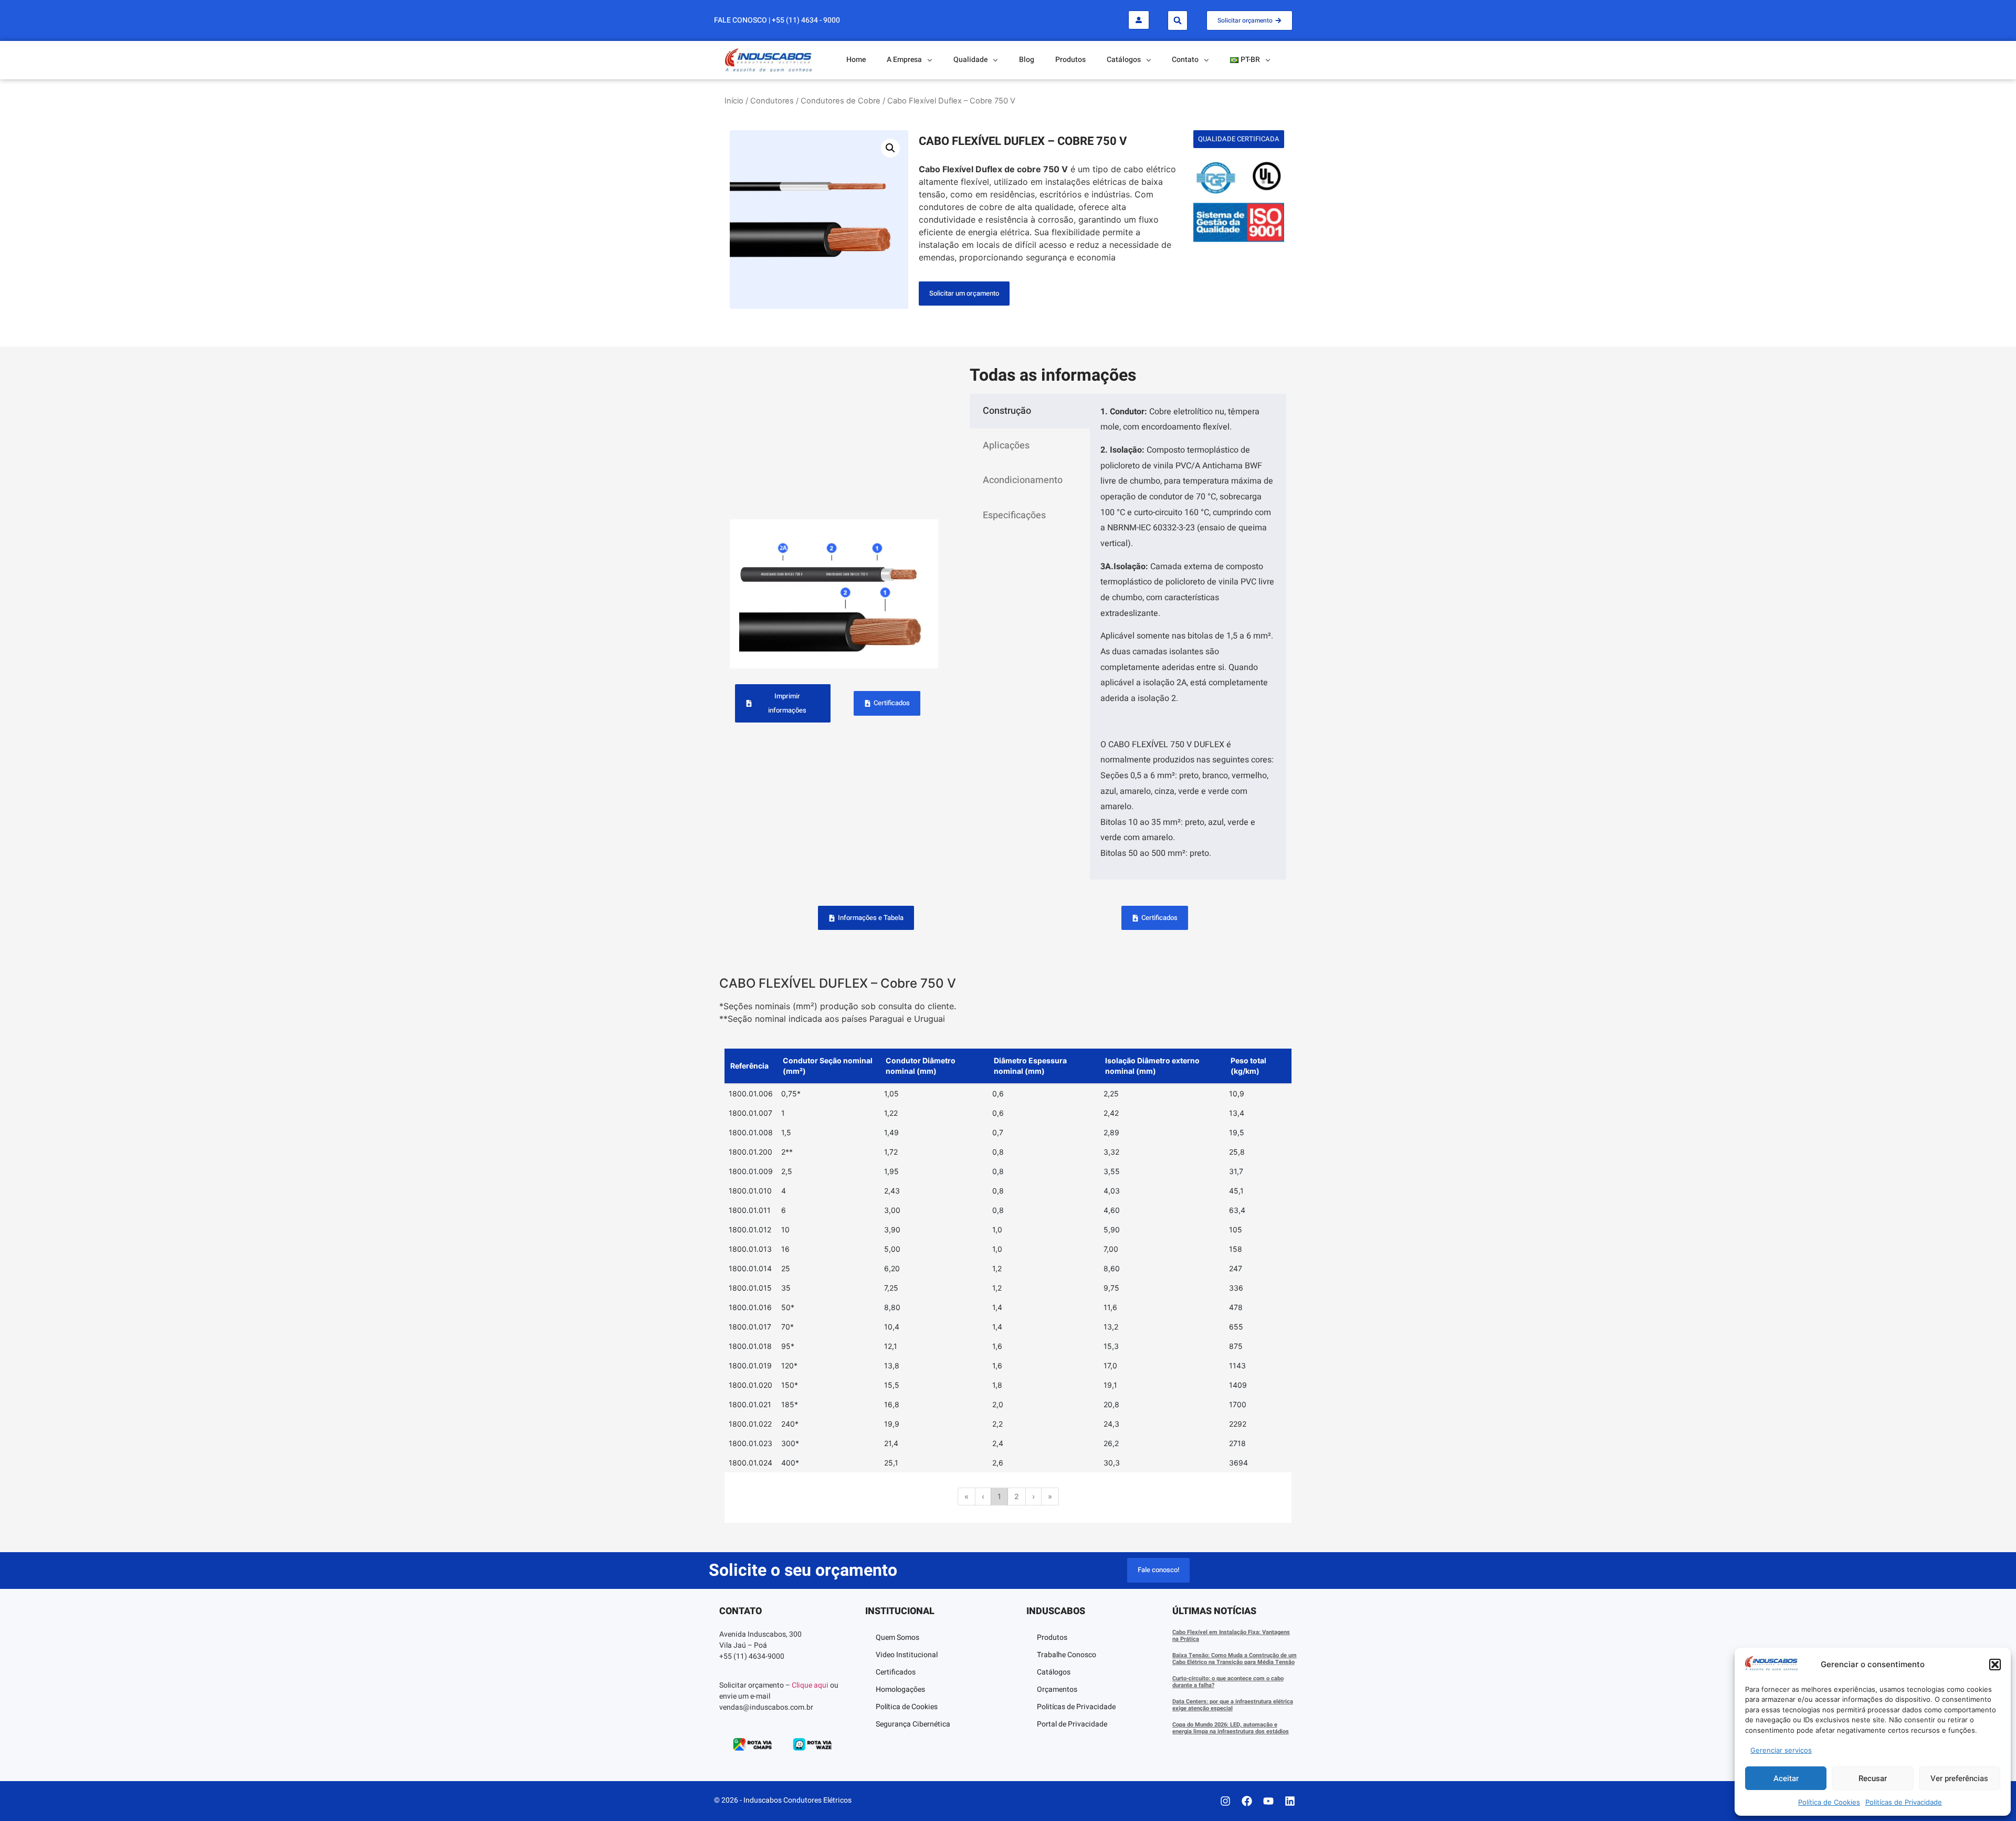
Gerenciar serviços (1781, 1750)
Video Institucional (907, 1655)
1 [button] (999, 1496)
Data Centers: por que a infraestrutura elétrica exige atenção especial (1233, 1705)
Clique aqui (810, 1685)
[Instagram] (1225, 1801)
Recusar (1873, 1778)
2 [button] (1017, 1496)
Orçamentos (1057, 1689)
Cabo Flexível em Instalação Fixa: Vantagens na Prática (1231, 1636)
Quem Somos (897, 1637)
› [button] (1033, 1496)
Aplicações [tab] (1006, 446)
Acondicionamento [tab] (1023, 480)
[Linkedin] (1290, 1801)
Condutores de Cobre (841, 101)
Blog (1027, 60)
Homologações (900, 1689)
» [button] (1050, 1496)
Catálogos (1054, 1672)
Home (856, 60)
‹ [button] (983, 1496)
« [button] (967, 1496)
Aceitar (1786, 1778)
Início (734, 101)
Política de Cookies (1829, 1802)
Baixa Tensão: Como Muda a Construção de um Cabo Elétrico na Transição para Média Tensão (1235, 1659)
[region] (1008, 1290)
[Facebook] (1247, 1801)
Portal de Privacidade (1072, 1724)
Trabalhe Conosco (1067, 1655)
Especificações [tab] (1014, 515)
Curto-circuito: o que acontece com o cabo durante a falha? (1228, 1682)
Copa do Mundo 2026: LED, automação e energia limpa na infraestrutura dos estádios (1231, 1728)
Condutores (772, 101)
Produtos (1070, 60)
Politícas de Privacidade (1904, 1802)
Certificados (896, 1672)
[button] (1995, 1665)
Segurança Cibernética (913, 1724)
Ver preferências (1959, 1778)
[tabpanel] (1188, 637)
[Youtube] (1268, 1801)
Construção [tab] (1007, 411)
